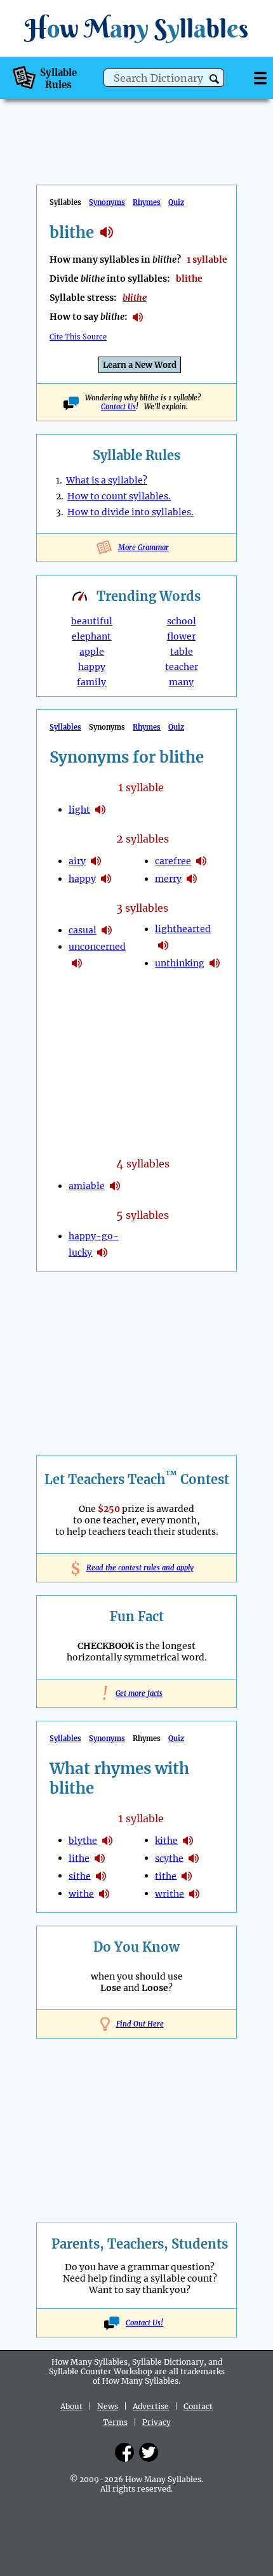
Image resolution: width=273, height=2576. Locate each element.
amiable (87, 1186)
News (108, 2406)
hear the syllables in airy (96, 861)
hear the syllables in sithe (101, 1876)
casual (83, 930)
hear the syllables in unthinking (215, 963)
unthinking (180, 963)
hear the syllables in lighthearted (163, 945)
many (181, 682)
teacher (182, 667)
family (91, 682)
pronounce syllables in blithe (138, 317)
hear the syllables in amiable (115, 1186)
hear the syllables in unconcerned (77, 963)
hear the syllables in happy (106, 879)
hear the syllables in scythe (194, 1858)
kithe (166, 1840)
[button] (214, 79)
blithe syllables (107, 232)
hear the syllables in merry (192, 879)
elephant (91, 636)
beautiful (92, 621)
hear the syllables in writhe (194, 1894)
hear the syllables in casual (107, 930)
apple (92, 652)
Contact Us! (144, 2323)
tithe (166, 1876)
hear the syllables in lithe (100, 1858)
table (182, 652)
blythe (83, 1840)
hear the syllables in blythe (107, 1841)
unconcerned (97, 947)
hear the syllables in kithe (188, 1841)
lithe (79, 1858)
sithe (80, 1876)
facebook (124, 2452)
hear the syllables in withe (104, 1894)
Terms (115, 2422)
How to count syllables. (119, 496)
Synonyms (107, 202)
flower (181, 636)
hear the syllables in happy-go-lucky (102, 1252)
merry (168, 879)
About (71, 2406)
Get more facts (136, 1693)
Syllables (65, 727)
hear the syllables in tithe (187, 1876)
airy (77, 861)
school (182, 621)
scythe (169, 1858)
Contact (198, 2406)
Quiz (176, 202)
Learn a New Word (140, 365)
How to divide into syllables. (130, 512)
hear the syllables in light (100, 810)
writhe (170, 1893)
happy (92, 667)
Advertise (151, 2406)
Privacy (156, 2422)
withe (81, 1893)
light (79, 810)
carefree (173, 861)
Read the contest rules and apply (137, 1568)
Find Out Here (140, 2024)
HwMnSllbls (136, 28)
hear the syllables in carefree (201, 861)
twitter (149, 2452)
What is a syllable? (107, 480)
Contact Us (118, 407)
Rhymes (147, 202)
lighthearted (183, 929)
